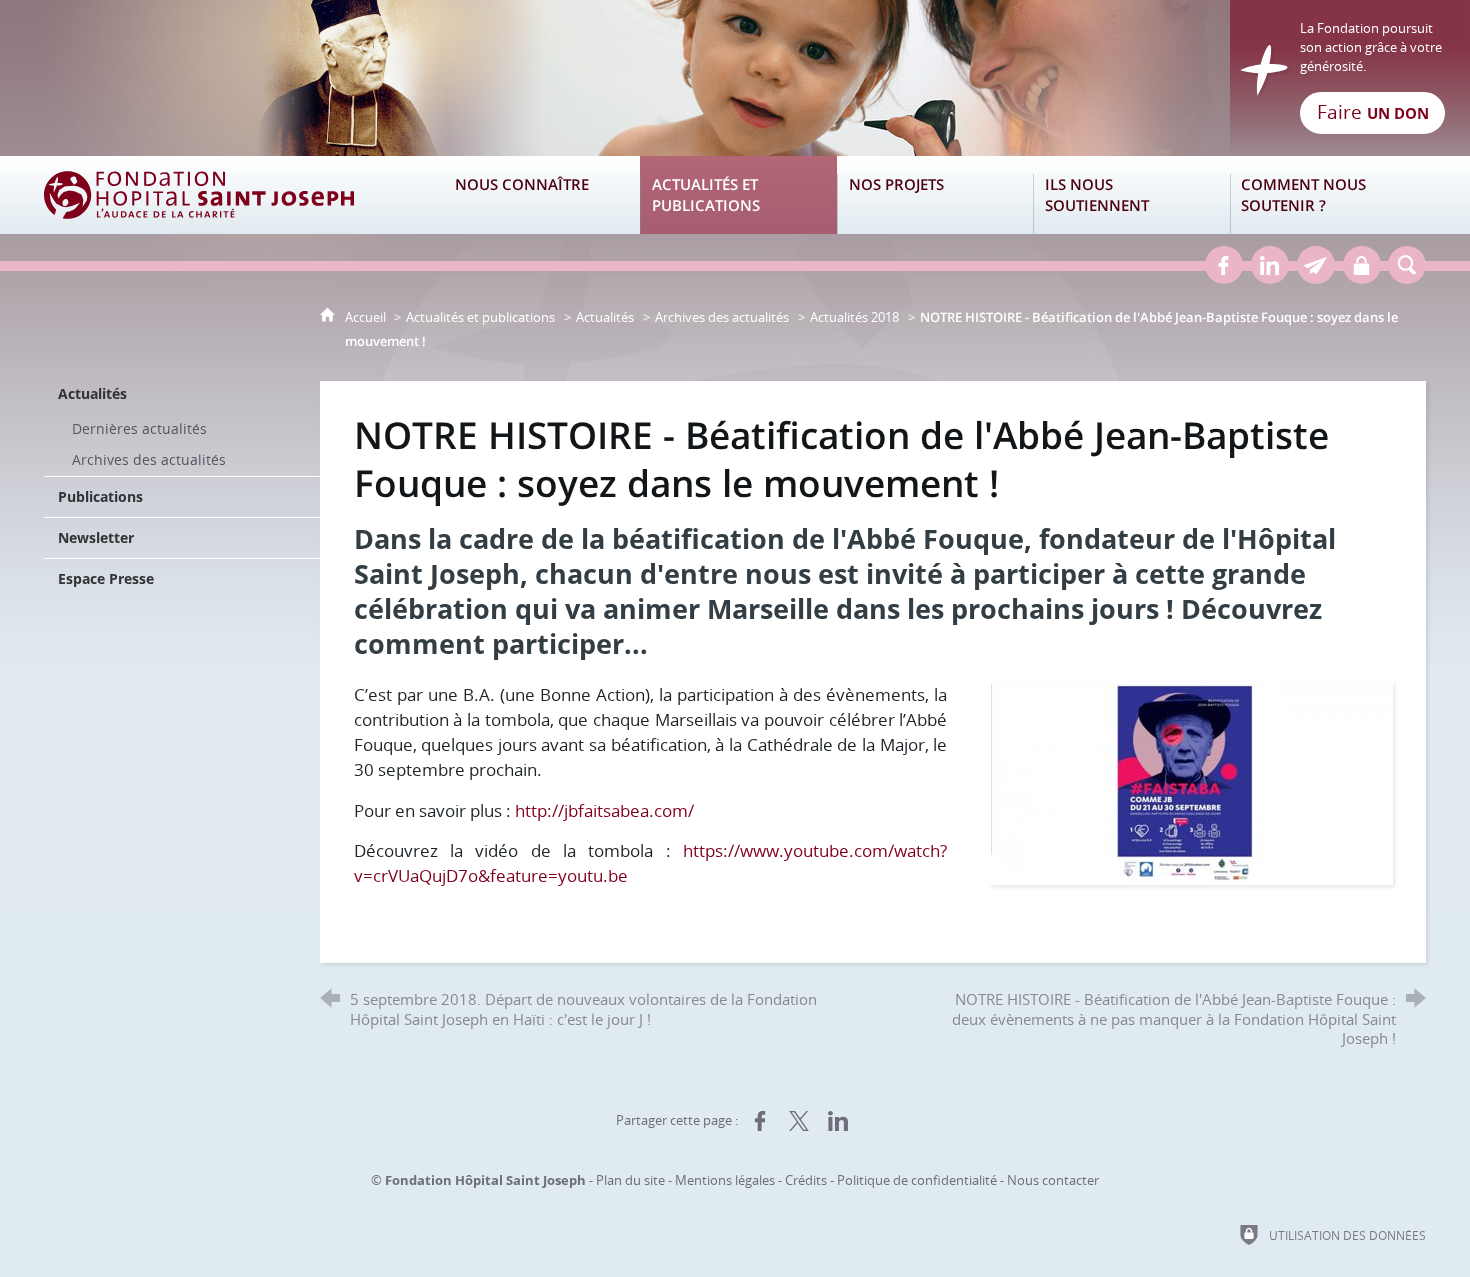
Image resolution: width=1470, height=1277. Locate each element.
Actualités (605, 317)
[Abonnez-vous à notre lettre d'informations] (1316, 265)
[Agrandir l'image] (1191, 781)
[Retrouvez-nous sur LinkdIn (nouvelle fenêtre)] (1270, 265)
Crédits (806, 1180)
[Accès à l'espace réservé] (1362, 265)
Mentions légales (725, 1180)
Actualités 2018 (854, 317)
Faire (1373, 112)
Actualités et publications (480, 317)
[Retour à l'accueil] (735, 78)
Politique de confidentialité (917, 1180)
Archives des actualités (722, 317)
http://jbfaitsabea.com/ (604, 810)
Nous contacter (1053, 1180)
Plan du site (630, 1180)
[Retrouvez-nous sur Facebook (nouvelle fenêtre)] (1224, 265)
